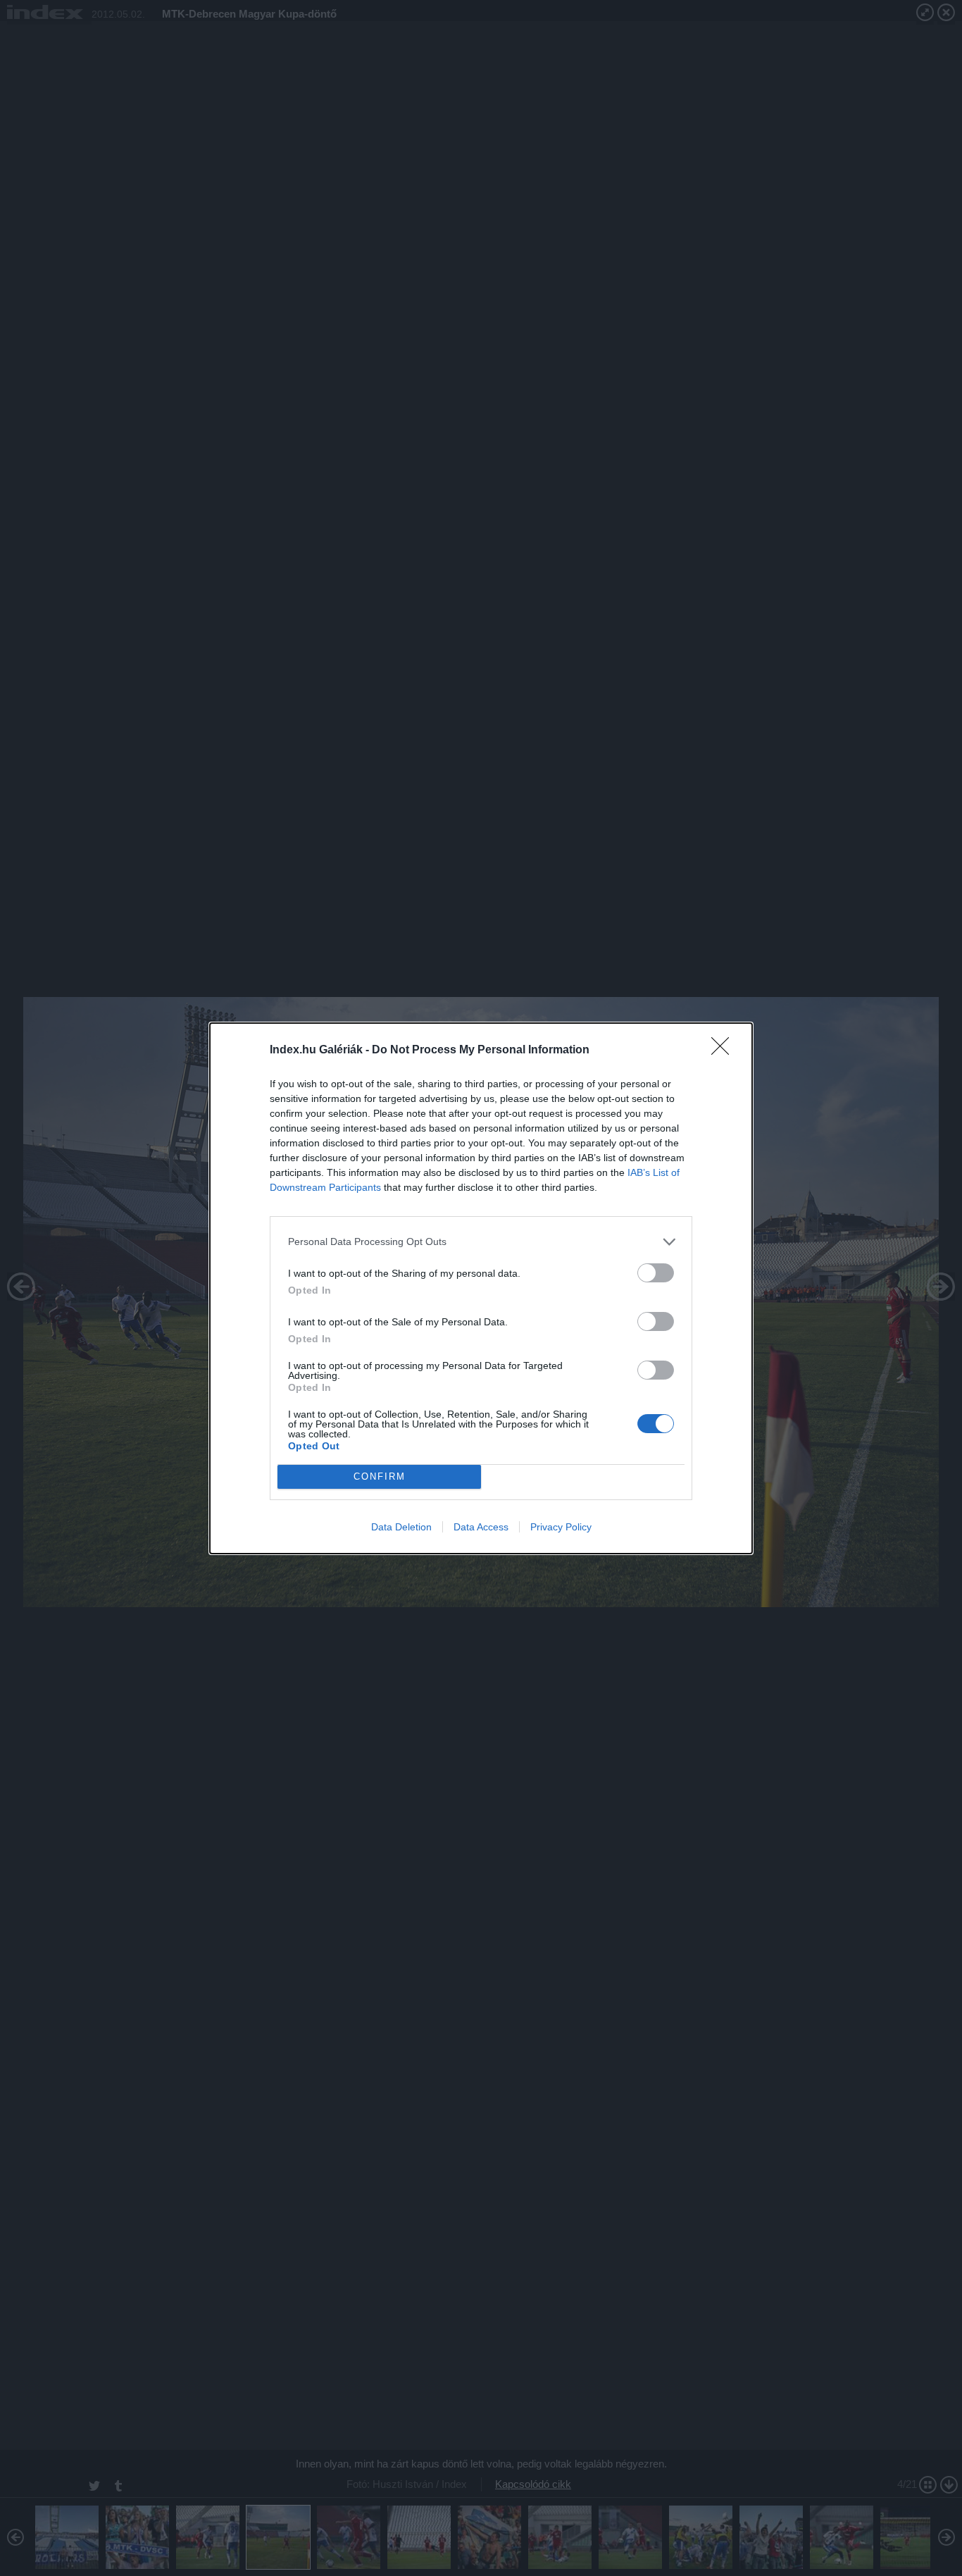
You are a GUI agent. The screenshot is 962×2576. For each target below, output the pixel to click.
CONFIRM (380, 1476)
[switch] (656, 1273)
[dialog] (481, 1288)
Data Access (481, 1527)
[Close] (725, 1051)
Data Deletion (401, 1527)
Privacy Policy (561, 1527)
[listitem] (481, 1242)
